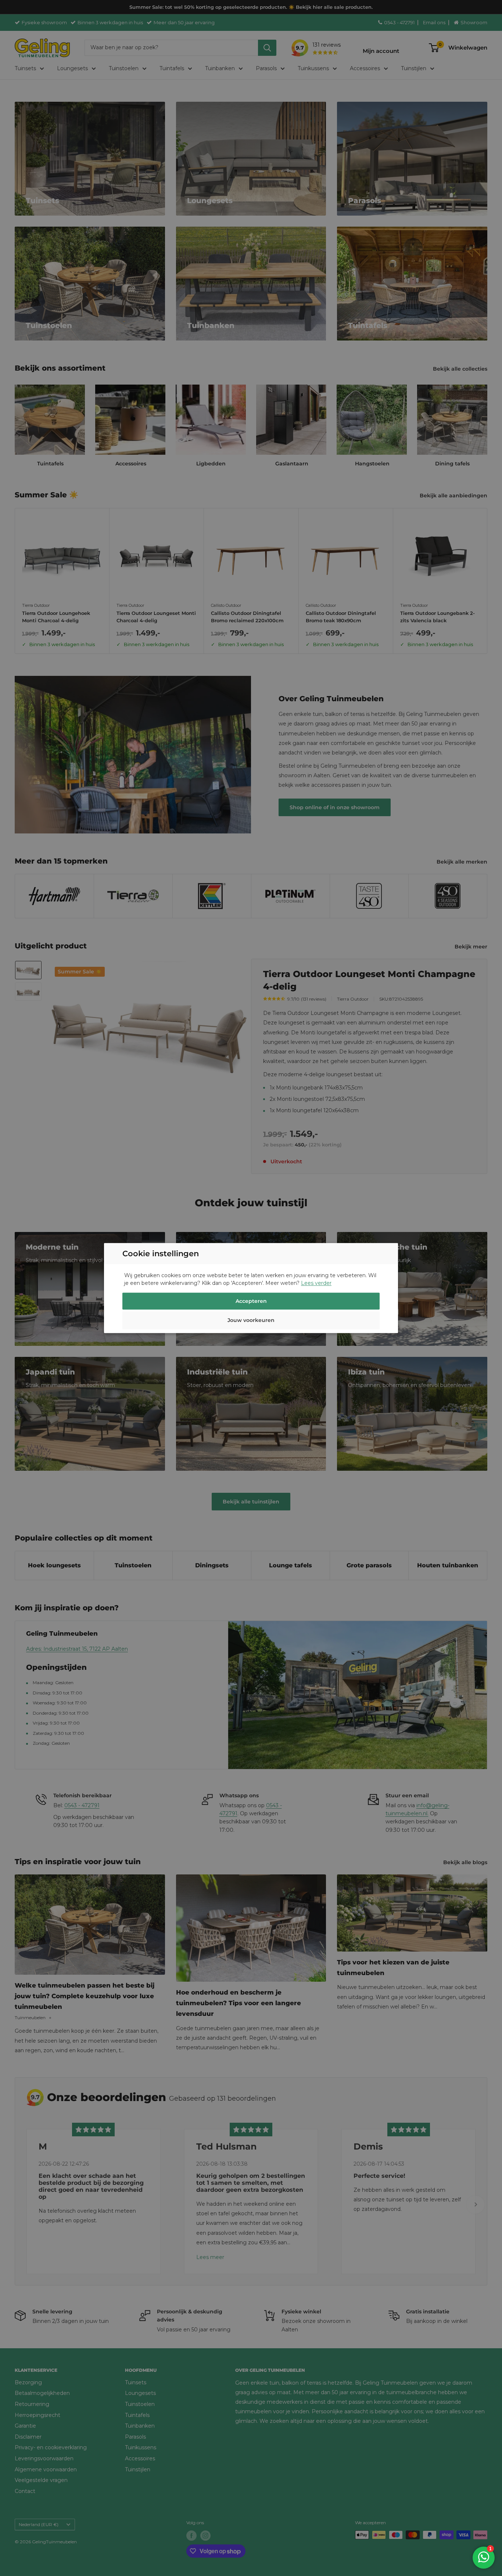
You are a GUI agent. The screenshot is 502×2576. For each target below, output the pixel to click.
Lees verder (316, 1283)
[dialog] (251, 1288)
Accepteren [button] (251, 1301)
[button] (251, 1321)
